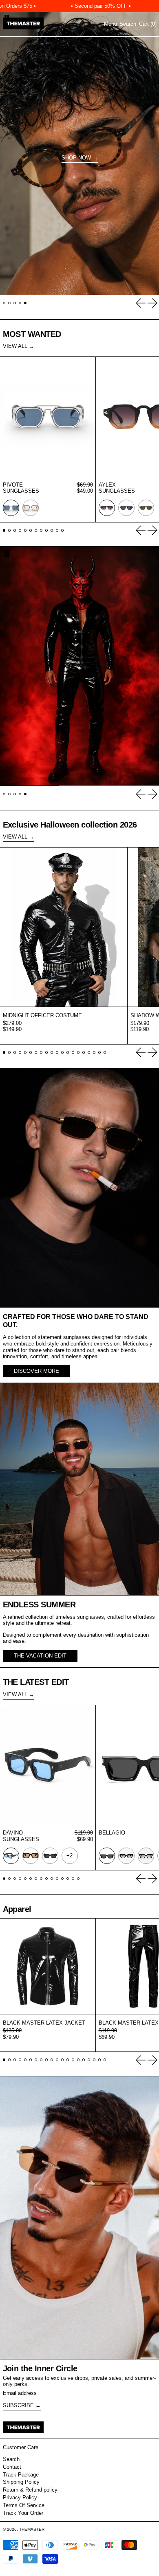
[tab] (4, 303)
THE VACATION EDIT (40, 1656)
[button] (128, 24)
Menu (110, 24)
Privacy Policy (20, 2497)
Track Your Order (23, 2513)
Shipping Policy (21, 2482)
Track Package (21, 2475)
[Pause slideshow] (7, 553)
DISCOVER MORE (36, 1371)
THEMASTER (32, 2529)
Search (11, 2459)
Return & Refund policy (30, 2490)
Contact (12, 2467)
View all (15, 346)
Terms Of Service (24, 2505)
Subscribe (18, 2405)
